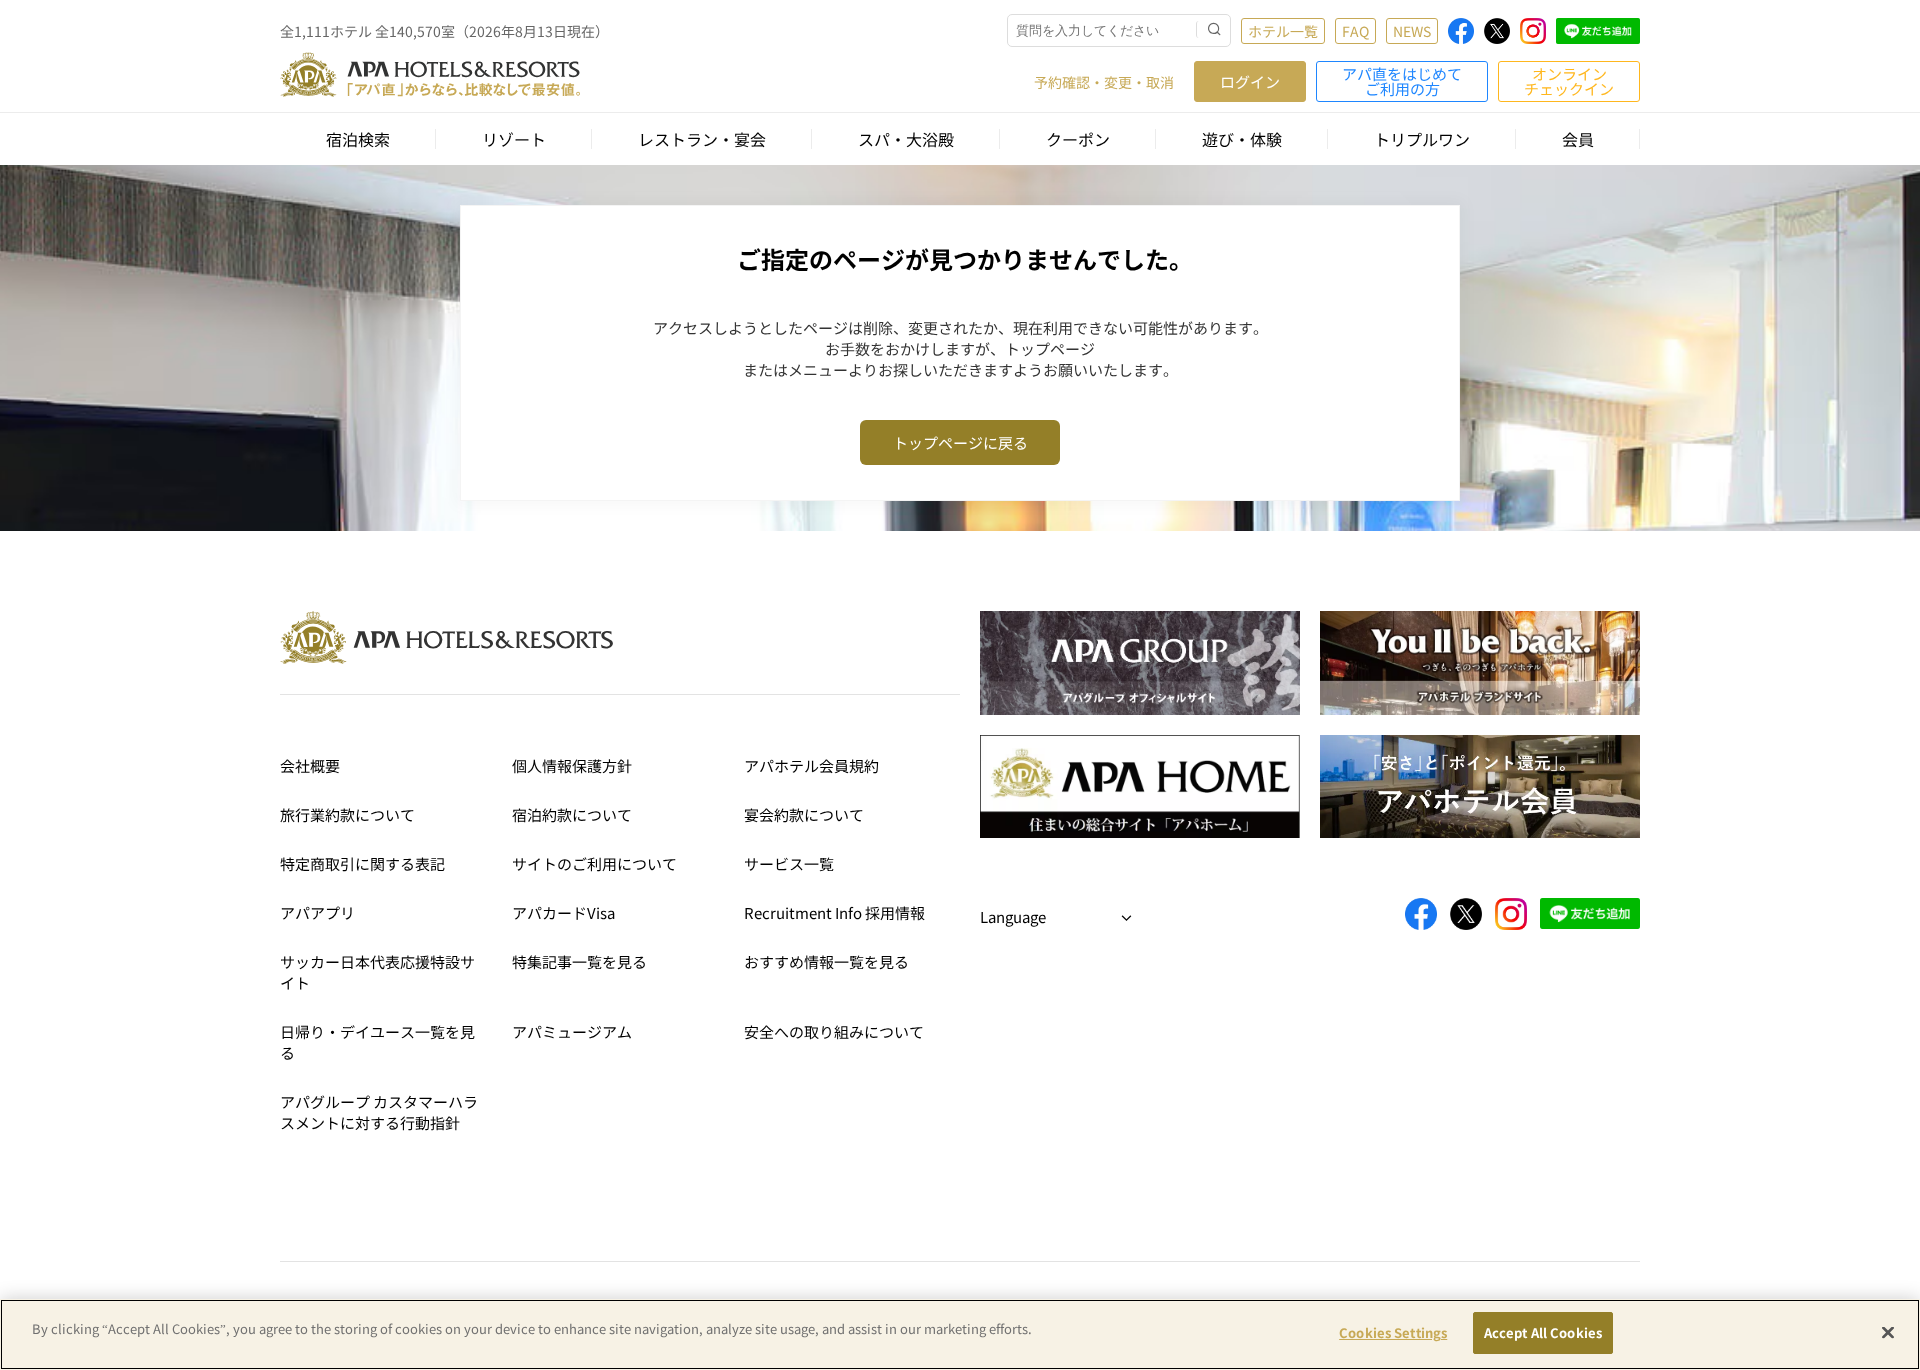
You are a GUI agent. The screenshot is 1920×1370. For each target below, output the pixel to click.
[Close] (1888, 1332)
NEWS (1412, 31)
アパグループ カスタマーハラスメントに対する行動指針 (379, 1112)
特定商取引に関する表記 (362, 863)
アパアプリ (317, 912)
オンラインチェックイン (1569, 81)
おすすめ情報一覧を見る (826, 961)
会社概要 (310, 765)
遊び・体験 (1242, 139)
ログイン (1250, 81)
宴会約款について (804, 814)
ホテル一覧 (1283, 31)
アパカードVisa (563, 912)
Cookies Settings (1393, 1332)
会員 (1578, 139)
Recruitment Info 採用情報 (834, 912)
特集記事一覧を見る (579, 961)
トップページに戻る (960, 442)
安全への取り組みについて (834, 1031)
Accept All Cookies (1543, 1332)
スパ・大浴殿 (906, 139)
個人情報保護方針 (572, 765)
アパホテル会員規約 (811, 765)
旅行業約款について (347, 814)
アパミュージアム (572, 1031)
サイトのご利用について (594, 863)
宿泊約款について (572, 814)
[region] (960, 1334)
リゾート (514, 139)
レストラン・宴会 (702, 139)
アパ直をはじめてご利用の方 (1402, 81)
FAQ (1355, 31)
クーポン (1078, 139)
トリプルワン (1422, 139)
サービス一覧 (789, 863)
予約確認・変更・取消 (1104, 82)
